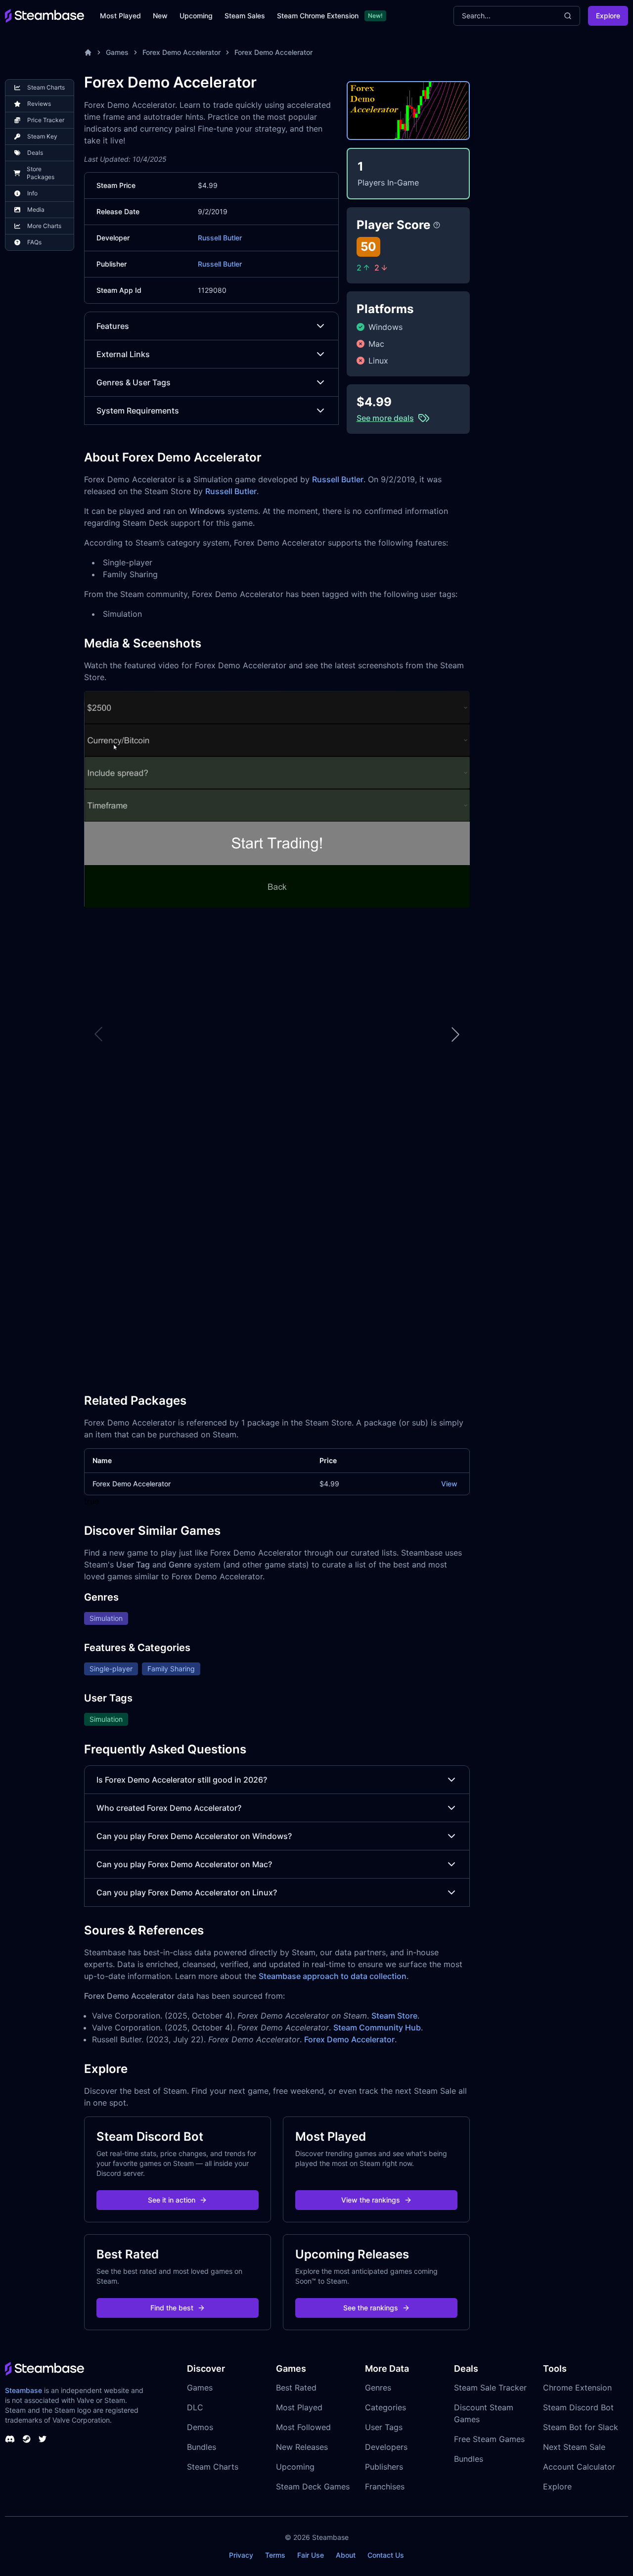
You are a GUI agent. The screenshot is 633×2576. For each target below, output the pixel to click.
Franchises (385, 2486)
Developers (386, 2447)
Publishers (384, 2467)
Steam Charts (213, 2467)
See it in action (172, 2200)
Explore (608, 16)
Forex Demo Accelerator (181, 52)
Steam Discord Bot (578, 2407)
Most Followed (303, 2427)
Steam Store (394, 2016)
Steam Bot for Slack (581, 2427)
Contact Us (386, 2555)
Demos (200, 2427)
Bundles (202, 2447)
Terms (275, 2555)
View (449, 1484)
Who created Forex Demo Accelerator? (169, 1808)
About (346, 2555)
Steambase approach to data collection (333, 1976)
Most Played (120, 16)
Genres (378, 2388)
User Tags (384, 2427)
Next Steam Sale (574, 2447)
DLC (195, 2407)
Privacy (241, 2555)
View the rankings (371, 2200)
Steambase (23, 2390)
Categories (385, 2407)
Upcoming (196, 16)
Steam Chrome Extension (318, 16)
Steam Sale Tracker (490, 2388)
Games (117, 52)
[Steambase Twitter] (43, 2439)
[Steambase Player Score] (437, 225)
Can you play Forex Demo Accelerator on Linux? (187, 1892)
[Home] (88, 52)
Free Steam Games (489, 2439)
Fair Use (311, 2555)
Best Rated (296, 2388)
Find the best (172, 2308)
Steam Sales (245, 16)
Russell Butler (220, 238)
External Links (123, 354)
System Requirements (138, 411)
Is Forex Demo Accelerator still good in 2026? (182, 1780)
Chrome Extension (577, 2388)
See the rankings (371, 2308)
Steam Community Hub (377, 2027)
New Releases (302, 2447)
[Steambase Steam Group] (27, 2439)
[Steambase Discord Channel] (10, 2439)
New (160, 16)
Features (113, 326)
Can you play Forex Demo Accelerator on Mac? (184, 1864)
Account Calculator (579, 2467)
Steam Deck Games (313, 2486)
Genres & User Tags (134, 382)
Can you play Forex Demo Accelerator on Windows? (194, 1836)
